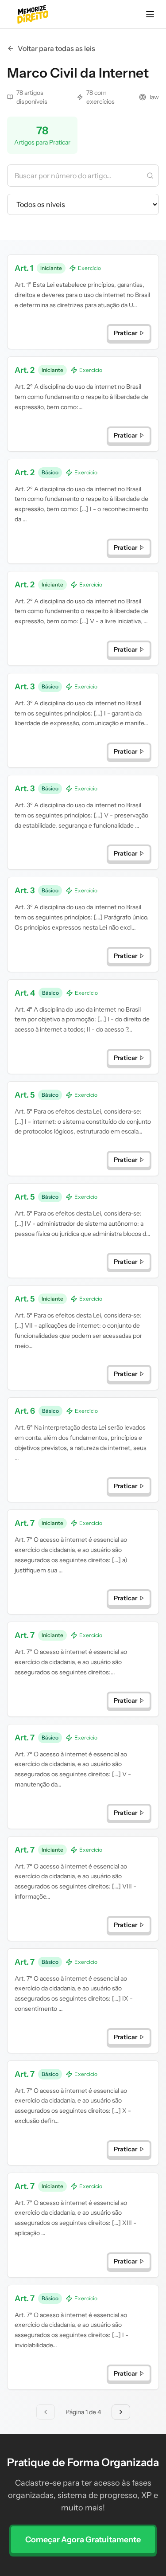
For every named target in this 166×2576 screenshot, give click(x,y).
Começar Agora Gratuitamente (83, 2540)
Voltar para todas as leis (56, 48)
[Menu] (150, 14)
